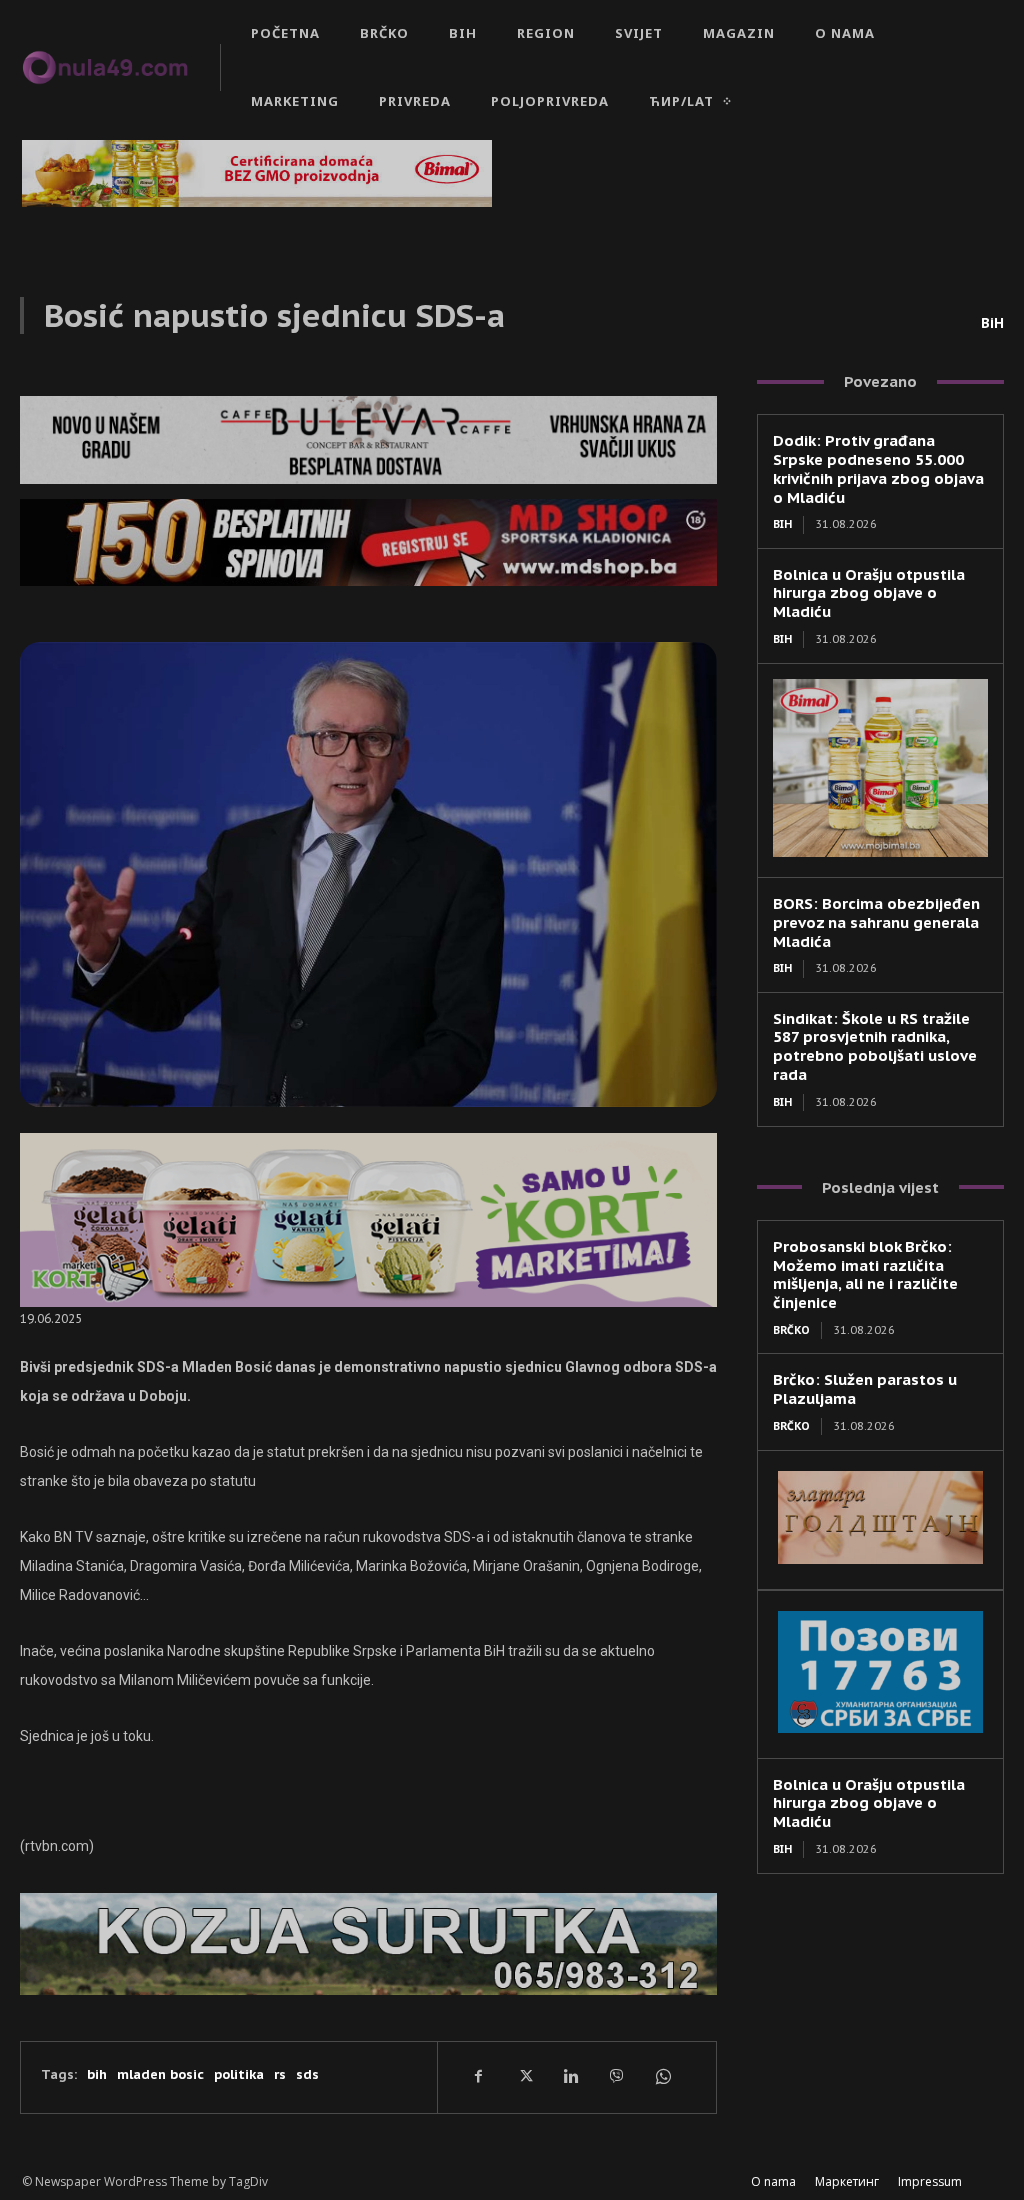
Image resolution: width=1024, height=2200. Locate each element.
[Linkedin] (570, 2077)
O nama (773, 2181)
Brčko (791, 1330)
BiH (992, 323)
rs (280, 2074)
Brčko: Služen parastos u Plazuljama (865, 1389)
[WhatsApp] (662, 2077)
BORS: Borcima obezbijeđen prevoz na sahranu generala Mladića (876, 922)
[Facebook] (478, 2077)
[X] (524, 2077)
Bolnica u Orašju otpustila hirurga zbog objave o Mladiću (869, 593)
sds (307, 2074)
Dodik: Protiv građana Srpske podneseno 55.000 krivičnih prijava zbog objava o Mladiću (878, 468)
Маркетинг (847, 2181)
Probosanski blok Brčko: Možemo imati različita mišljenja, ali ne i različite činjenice (865, 1274)
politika (239, 2074)
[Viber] (616, 2077)
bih (97, 2074)
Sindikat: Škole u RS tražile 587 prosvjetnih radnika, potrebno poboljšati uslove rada (875, 1046)
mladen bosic (160, 2074)
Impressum (930, 2181)
